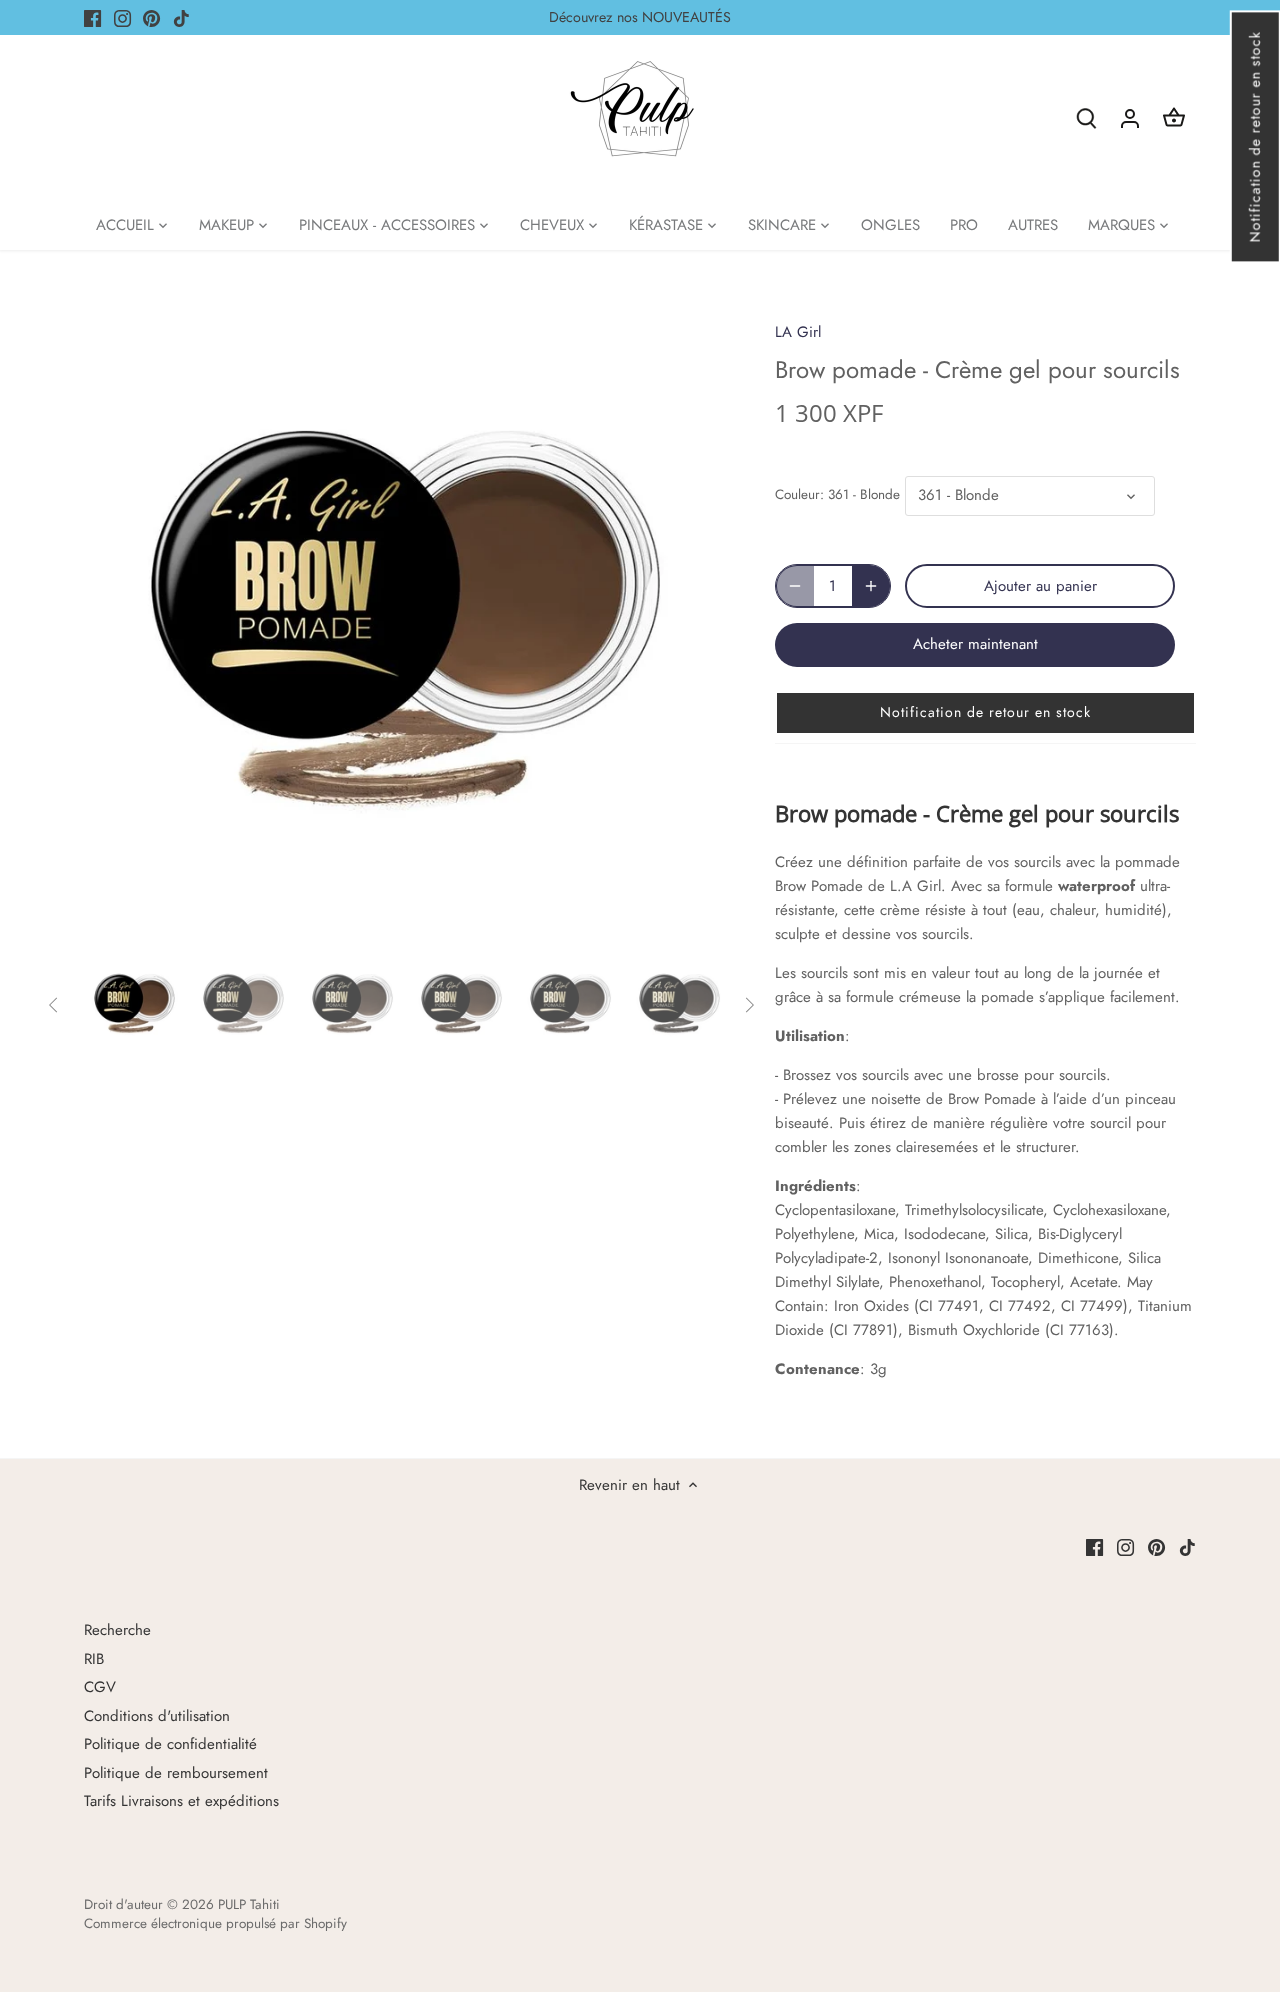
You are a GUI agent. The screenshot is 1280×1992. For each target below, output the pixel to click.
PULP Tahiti (249, 1904)
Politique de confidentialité (170, 1744)
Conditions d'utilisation (157, 1716)
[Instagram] (122, 17)
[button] (1254, 136)
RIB (94, 1659)
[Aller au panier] (1174, 117)
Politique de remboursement (176, 1773)
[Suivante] (697, 624)
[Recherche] (1086, 117)
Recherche (117, 1630)
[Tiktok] (181, 17)
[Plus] (871, 586)
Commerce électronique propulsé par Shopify (215, 1923)
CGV (100, 1687)
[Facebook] (92, 17)
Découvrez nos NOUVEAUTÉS (640, 17)
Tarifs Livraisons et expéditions (181, 1801)
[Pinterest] (151, 17)
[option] (406, 624)
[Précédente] (114, 624)
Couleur (797, 495)
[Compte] (1130, 117)
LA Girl (798, 332)
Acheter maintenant (975, 644)
